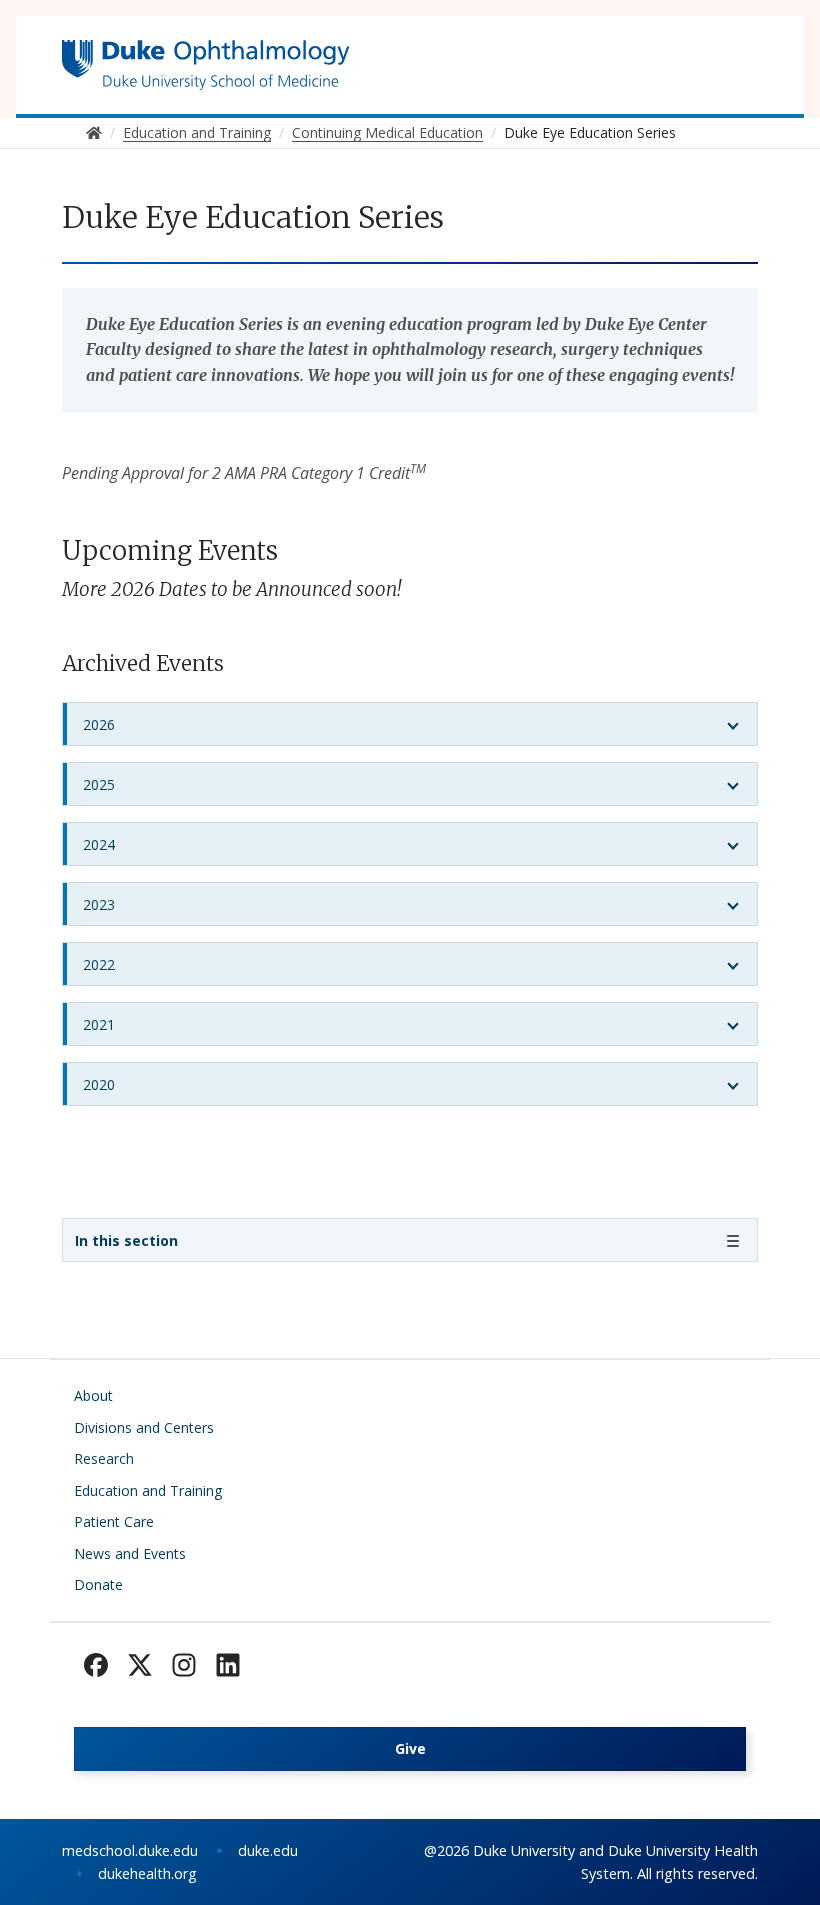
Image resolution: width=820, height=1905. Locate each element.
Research (104, 1458)
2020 (99, 1084)
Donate (98, 1584)
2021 (99, 1024)
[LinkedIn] (228, 1665)
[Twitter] (140, 1665)
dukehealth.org (147, 1873)
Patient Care (114, 1521)
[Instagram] (184, 1665)
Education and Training (148, 1490)
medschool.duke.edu (130, 1850)
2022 (99, 964)
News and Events (130, 1553)
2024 (99, 844)
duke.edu (268, 1850)
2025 (99, 784)
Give (410, 1748)
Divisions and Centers (144, 1427)
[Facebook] (96, 1665)
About (93, 1395)
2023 (99, 904)
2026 (99, 724)
